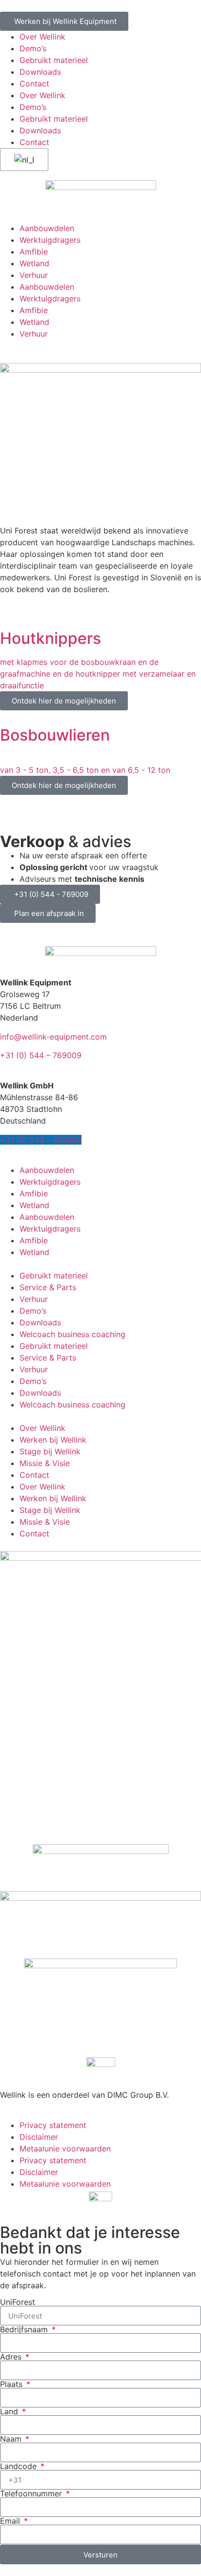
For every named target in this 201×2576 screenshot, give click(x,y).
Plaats (12, 2384)
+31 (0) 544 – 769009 (41, 1055)
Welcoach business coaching (72, 1334)
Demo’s (33, 48)
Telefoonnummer (32, 2493)
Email (11, 2521)
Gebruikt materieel (54, 60)
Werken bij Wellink (53, 1440)
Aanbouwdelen (47, 228)
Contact (34, 84)
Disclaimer (39, 2137)
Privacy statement (53, 2125)
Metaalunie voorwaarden (65, 2149)
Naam (12, 2439)
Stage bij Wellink (50, 1451)
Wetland (34, 263)
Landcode (20, 2466)
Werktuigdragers (50, 240)
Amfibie (34, 252)
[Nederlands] (22, 160)
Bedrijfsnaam (25, 2329)
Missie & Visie (45, 1463)
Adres (12, 2357)
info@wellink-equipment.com (53, 1037)
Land (10, 2411)
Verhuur (34, 275)
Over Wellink (42, 37)
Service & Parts (48, 1287)
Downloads (40, 72)
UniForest (18, 2302)
